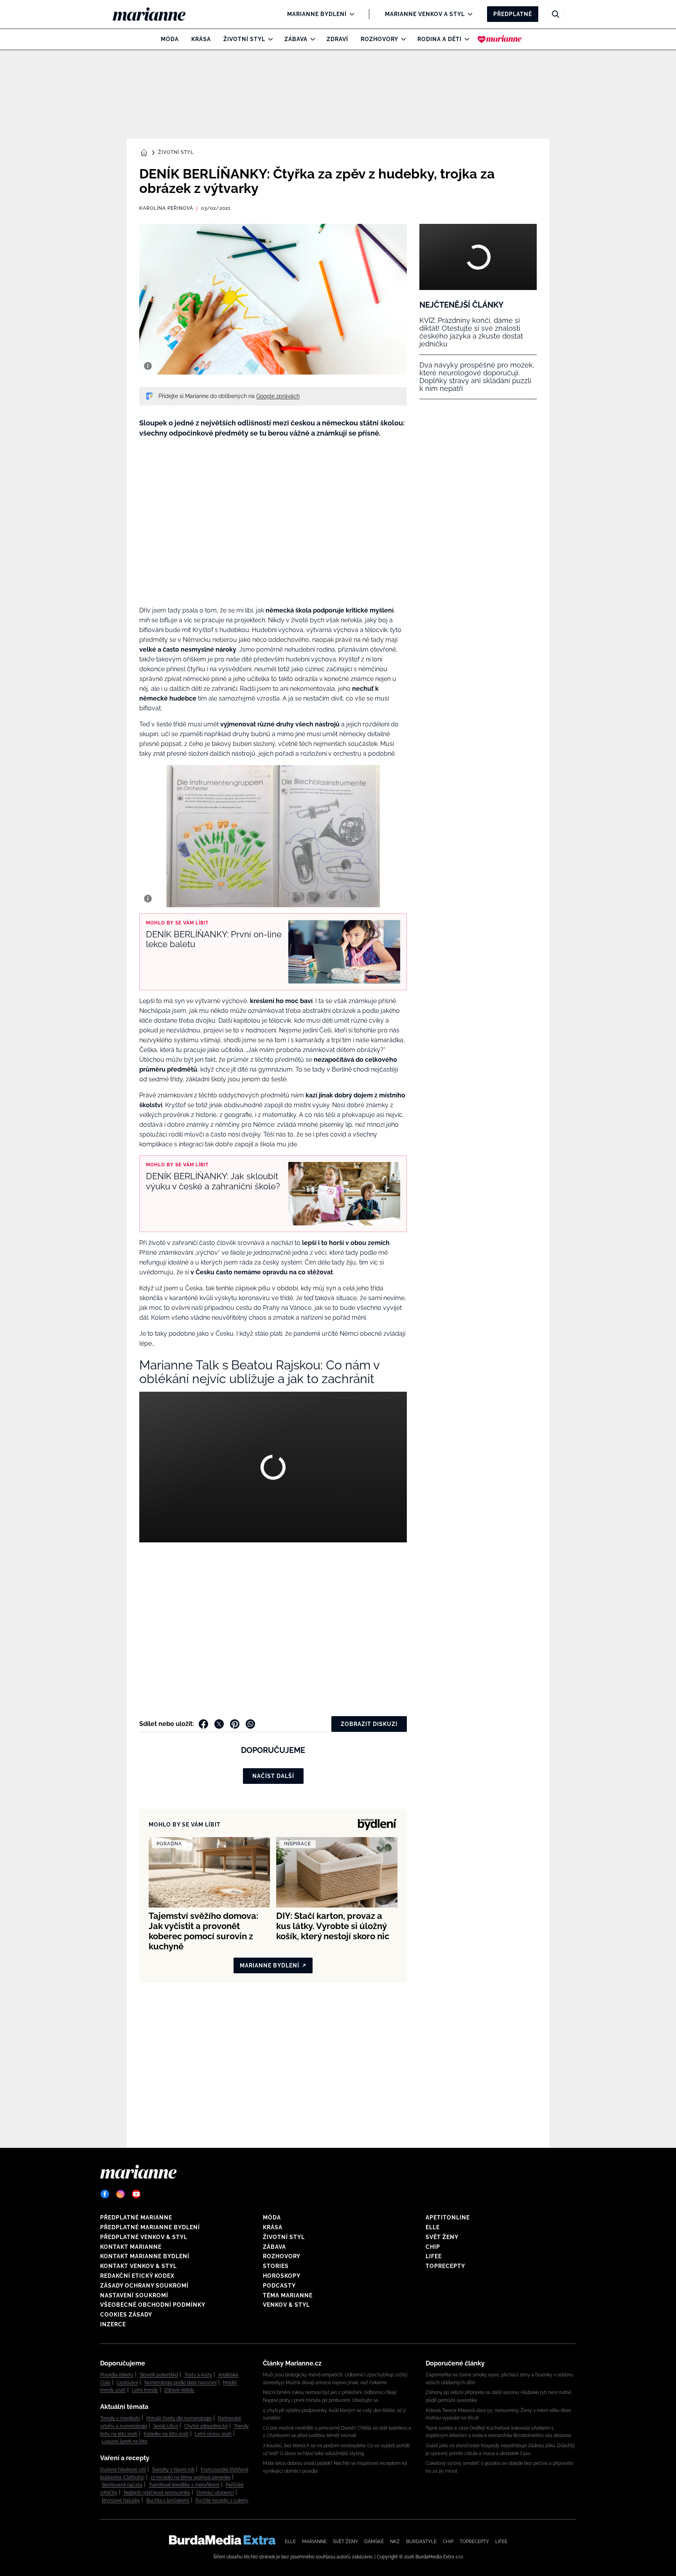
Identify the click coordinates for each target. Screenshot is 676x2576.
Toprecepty (445, 2266)
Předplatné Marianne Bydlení (150, 2227)
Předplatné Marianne (136, 2218)
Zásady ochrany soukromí (144, 2286)
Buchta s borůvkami (168, 2500)
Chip (433, 2247)
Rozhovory (379, 39)
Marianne (314, 2542)
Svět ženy (442, 2237)
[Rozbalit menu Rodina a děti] (465, 39)
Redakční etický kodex (137, 2276)
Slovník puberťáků (159, 2375)
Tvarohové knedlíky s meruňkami (184, 2485)
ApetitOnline (448, 2218)
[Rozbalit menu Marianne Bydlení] (350, 14)
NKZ (395, 2542)
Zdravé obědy (179, 2390)
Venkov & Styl (286, 2305)
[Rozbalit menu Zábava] (311, 39)
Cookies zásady (126, 2315)
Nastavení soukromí (134, 2295)
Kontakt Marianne (131, 2247)
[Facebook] (105, 2194)
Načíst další (273, 1776)
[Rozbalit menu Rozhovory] (402, 39)
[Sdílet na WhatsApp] (250, 1724)
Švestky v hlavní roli (173, 2470)
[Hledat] (556, 14)
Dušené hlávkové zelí (123, 2470)
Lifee (434, 2256)
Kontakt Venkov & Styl (138, 2266)
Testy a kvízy (198, 2375)
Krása (201, 39)
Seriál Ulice (166, 2426)
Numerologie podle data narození (181, 2383)
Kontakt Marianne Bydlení (145, 2256)
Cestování (127, 2383)
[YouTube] (136, 2194)
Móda (170, 39)
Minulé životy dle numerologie (179, 2418)
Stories (276, 2266)
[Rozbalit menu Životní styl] (269, 39)
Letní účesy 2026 (213, 2434)
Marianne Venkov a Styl (425, 14)
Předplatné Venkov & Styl (144, 2237)
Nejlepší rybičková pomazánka (157, 2493)
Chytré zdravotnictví (206, 2426)
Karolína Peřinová (166, 208)
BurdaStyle (421, 2542)
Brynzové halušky (121, 2500)
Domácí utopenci (215, 2493)
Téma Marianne (288, 2295)
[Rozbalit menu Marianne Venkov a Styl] (468, 14)
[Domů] (156, 14)
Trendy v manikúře (120, 2418)
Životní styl (244, 39)
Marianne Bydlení (317, 14)
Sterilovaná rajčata (122, 2485)
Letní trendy (145, 2390)
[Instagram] (120, 2194)
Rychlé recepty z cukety (222, 2500)
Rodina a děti (440, 39)
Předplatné (513, 14)
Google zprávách (278, 396)
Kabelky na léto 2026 (166, 2434)
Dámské (374, 2542)
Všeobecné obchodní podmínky (153, 2305)
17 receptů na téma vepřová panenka (191, 2477)
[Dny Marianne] (500, 39)
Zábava (296, 39)
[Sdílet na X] (219, 1724)
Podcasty (279, 2286)
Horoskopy (282, 2276)
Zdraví (337, 39)
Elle (433, 2227)
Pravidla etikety (117, 2375)
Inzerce (113, 2324)
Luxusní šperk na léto (125, 2441)
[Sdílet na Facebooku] (203, 1724)
